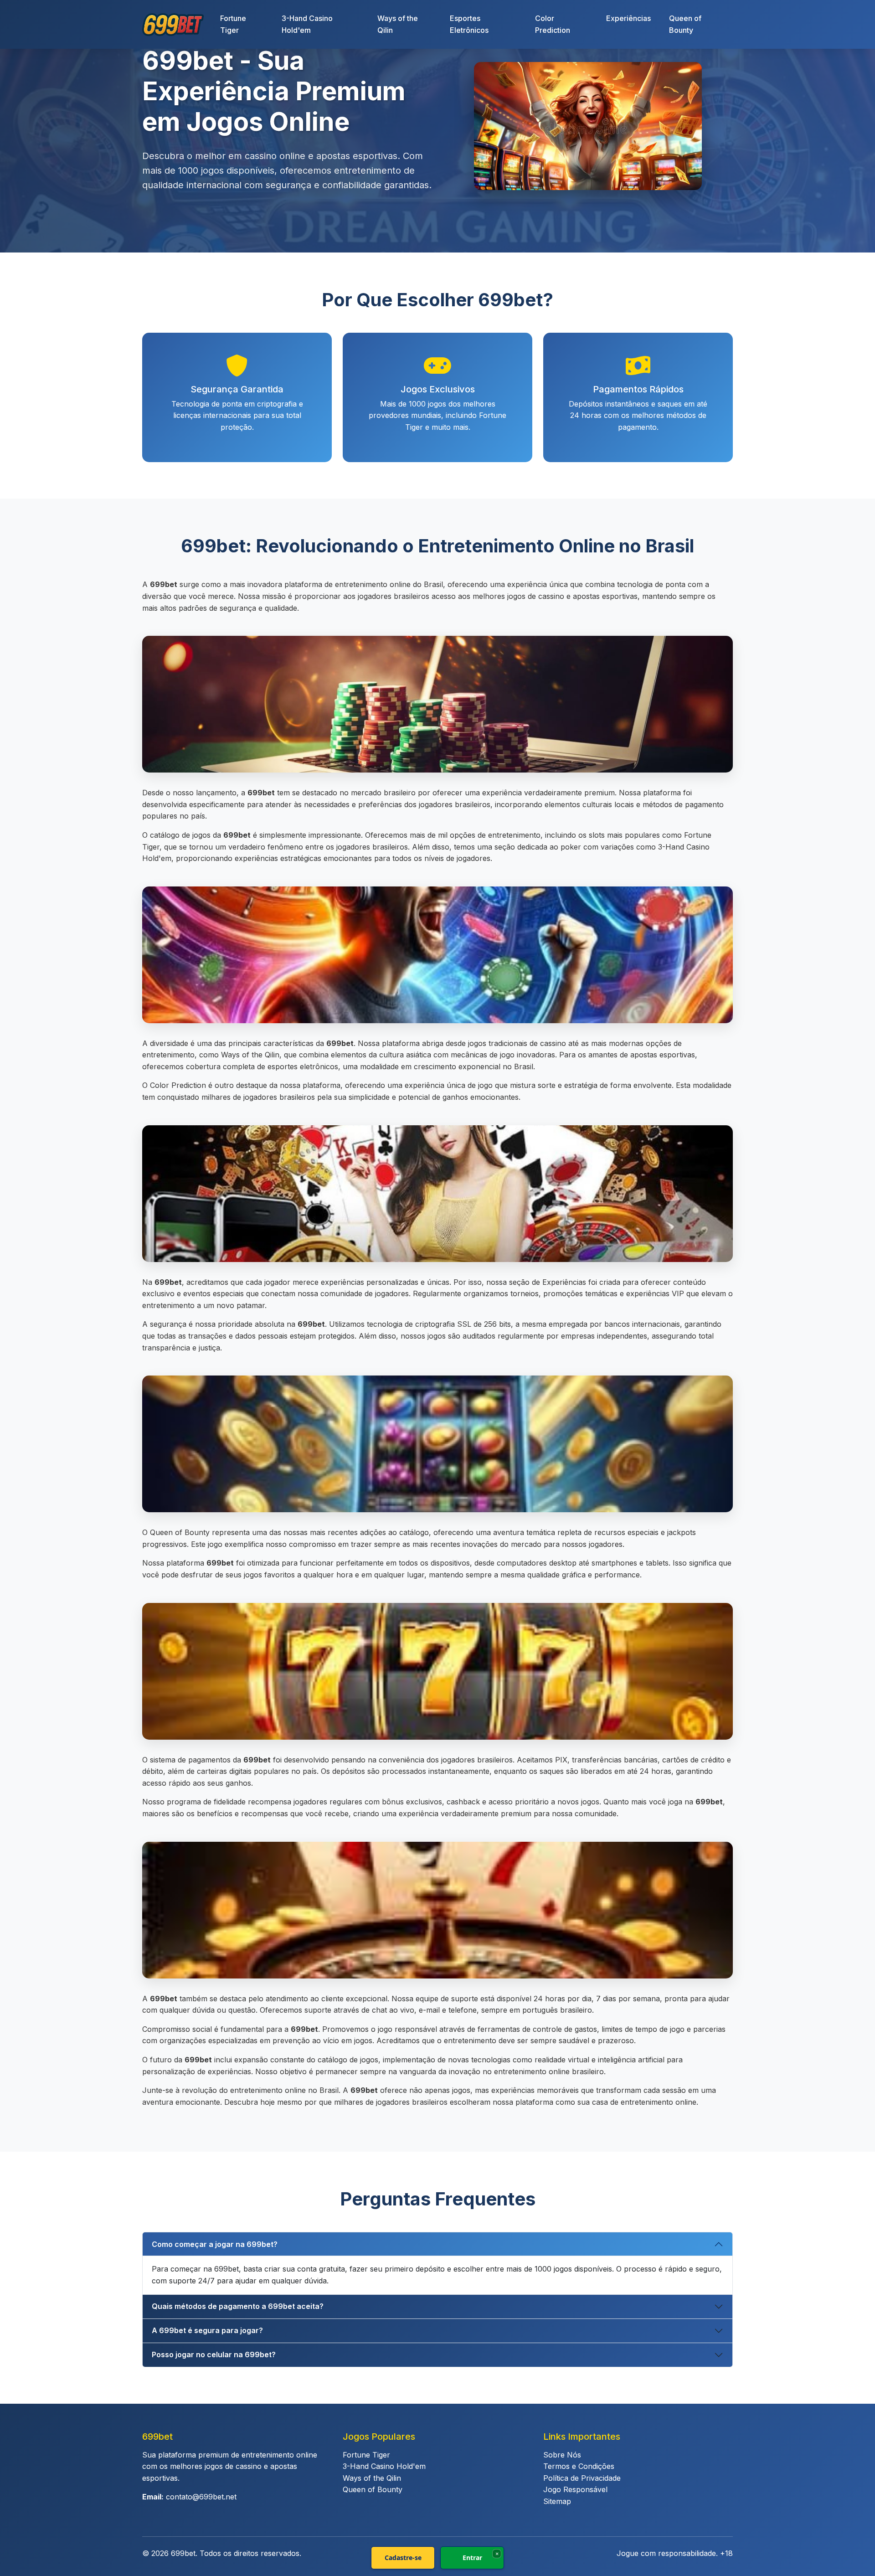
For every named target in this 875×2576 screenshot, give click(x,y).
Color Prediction (553, 24)
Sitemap (557, 2501)
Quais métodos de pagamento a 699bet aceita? (238, 2306)
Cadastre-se (403, 2558)
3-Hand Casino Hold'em (307, 24)
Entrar (472, 2558)
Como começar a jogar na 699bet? (215, 2244)
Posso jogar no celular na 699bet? (214, 2354)
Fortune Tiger (233, 24)
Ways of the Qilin (398, 24)
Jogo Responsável (575, 2489)
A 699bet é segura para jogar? (207, 2330)
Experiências (628, 18)
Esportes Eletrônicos (469, 24)
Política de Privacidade (582, 2478)
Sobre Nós (562, 2455)
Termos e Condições (579, 2466)
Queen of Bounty (685, 24)
